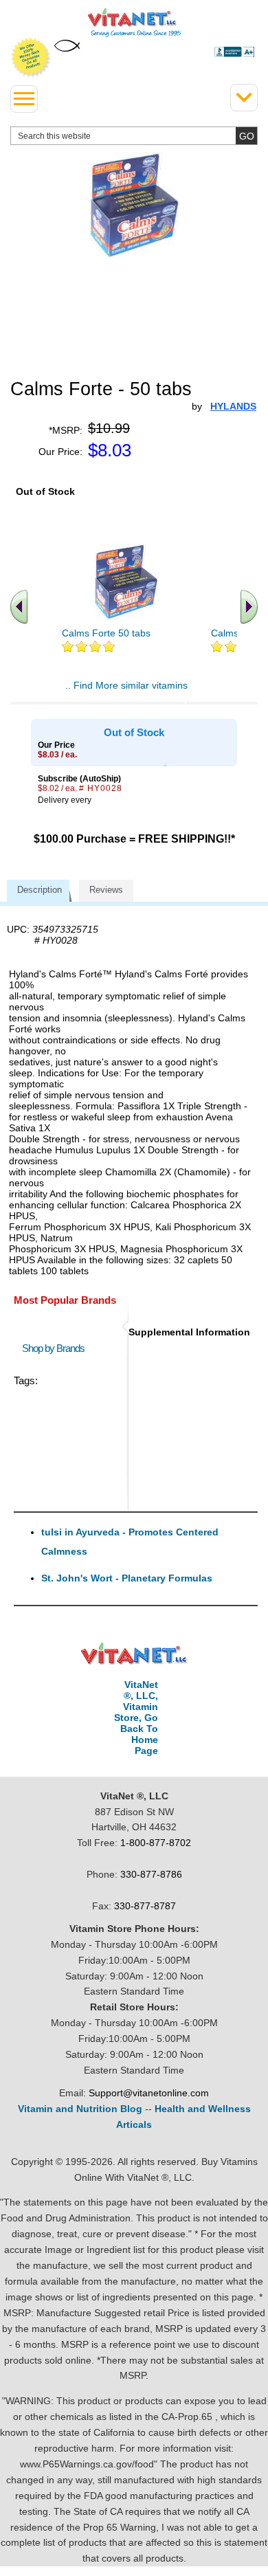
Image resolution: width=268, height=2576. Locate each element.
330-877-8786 (151, 1874)
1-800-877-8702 (156, 1843)
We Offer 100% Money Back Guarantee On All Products (31, 58)
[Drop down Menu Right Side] (244, 98)
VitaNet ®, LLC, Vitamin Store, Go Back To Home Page (136, 1718)
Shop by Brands (56, 1348)
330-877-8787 (145, 1906)
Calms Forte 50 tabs (106, 633)
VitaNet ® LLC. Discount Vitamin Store (134, 1654)
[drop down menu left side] (24, 99)
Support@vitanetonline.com (149, 2093)
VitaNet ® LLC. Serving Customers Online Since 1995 (134, 23)
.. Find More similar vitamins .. (126, 691)
